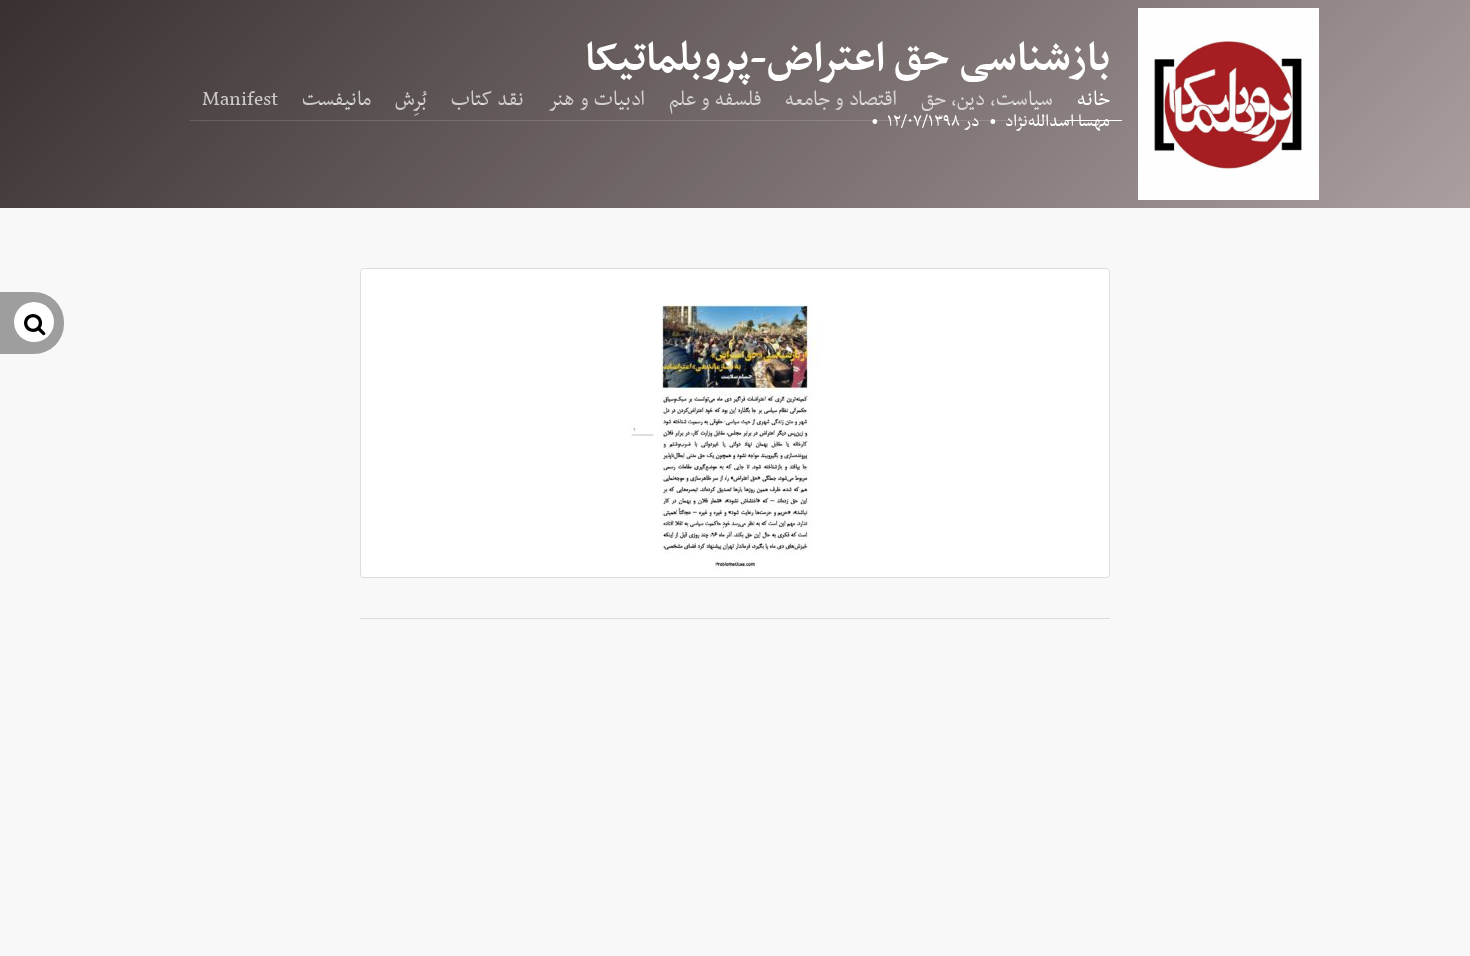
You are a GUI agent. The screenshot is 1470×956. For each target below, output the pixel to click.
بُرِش (411, 100)
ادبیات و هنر (596, 100)
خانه (1093, 100)
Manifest (240, 100)
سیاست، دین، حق (987, 100)
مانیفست (336, 100)
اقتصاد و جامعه (841, 100)
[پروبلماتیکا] (1228, 104)
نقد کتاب (487, 100)
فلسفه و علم (715, 100)
